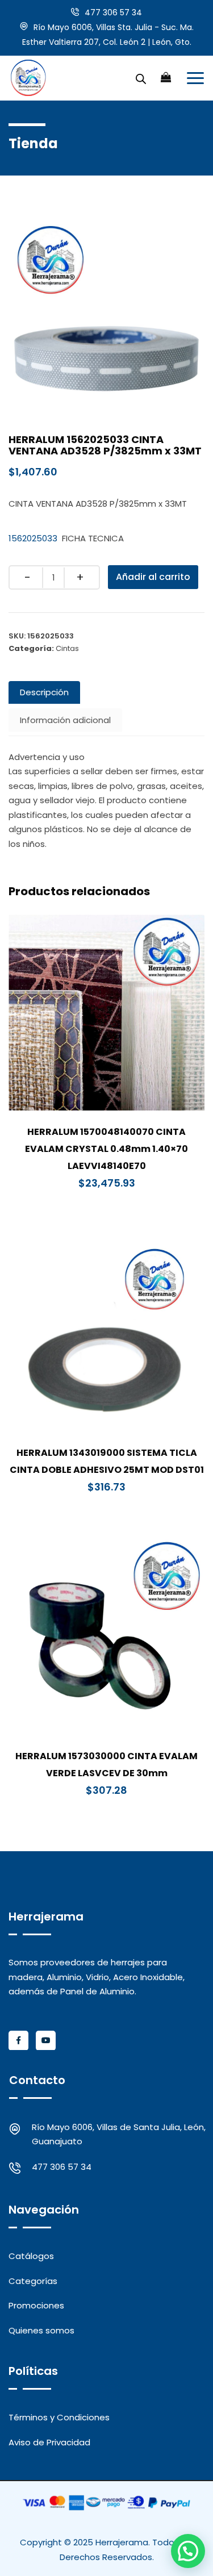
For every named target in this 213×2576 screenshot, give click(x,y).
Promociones (36, 2305)
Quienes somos (41, 2330)
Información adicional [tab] (65, 720)
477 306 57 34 (113, 12)
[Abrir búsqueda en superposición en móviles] (141, 78)
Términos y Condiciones (59, 2417)
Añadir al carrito (153, 577)
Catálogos (31, 2256)
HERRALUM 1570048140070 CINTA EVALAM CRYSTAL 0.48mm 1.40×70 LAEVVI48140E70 (106, 1149)
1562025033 (33, 538)
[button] (188, 2551)
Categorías (33, 2281)
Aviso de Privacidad (49, 2442)
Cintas (67, 648)
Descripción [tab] (44, 692)
